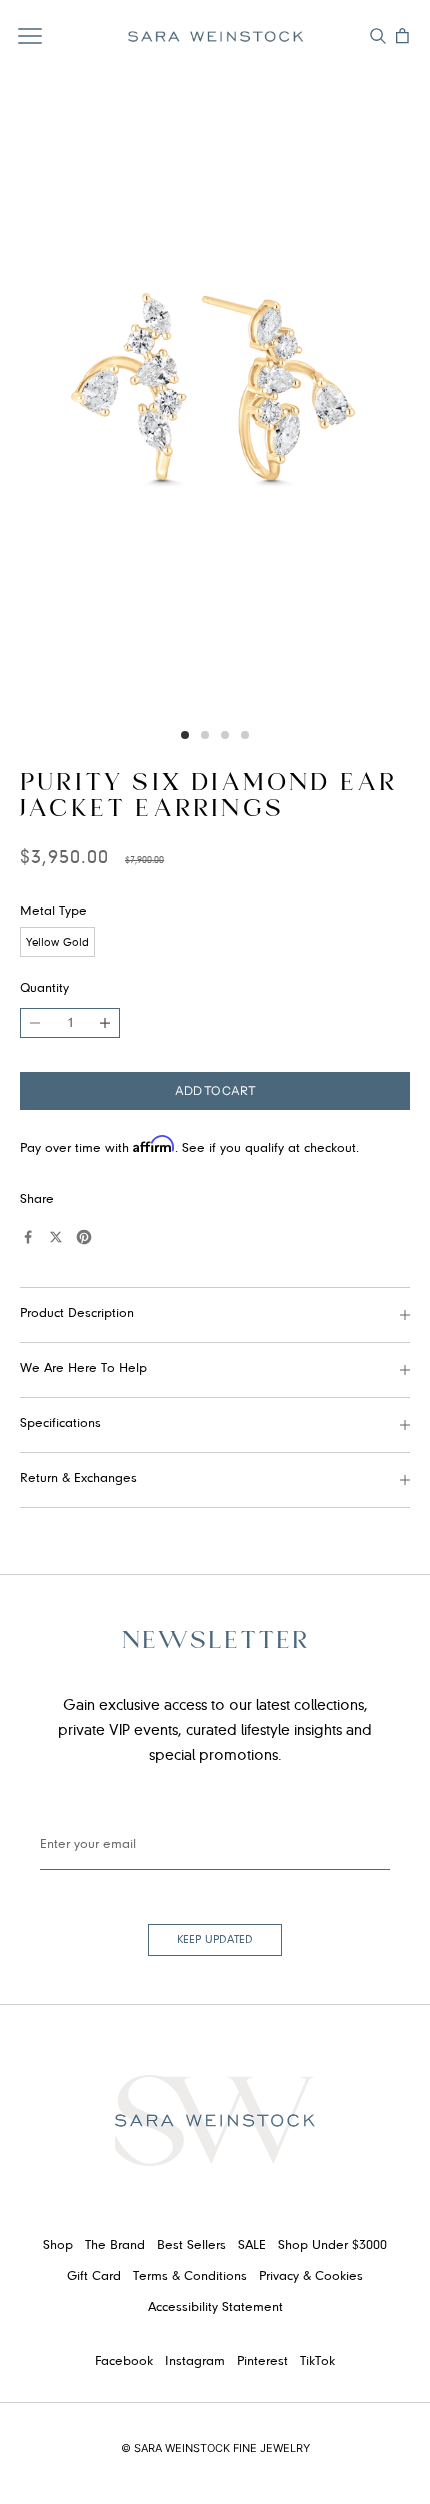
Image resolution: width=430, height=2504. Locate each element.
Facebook (124, 2362)
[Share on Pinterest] (84, 1237)
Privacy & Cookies (311, 2277)
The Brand (115, 2246)
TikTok (317, 2362)
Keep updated (215, 1940)
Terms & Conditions (190, 2277)
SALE (252, 2246)
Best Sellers (191, 2246)
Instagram (195, 2362)
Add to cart (215, 1090)
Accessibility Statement (215, 2308)
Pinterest (262, 2362)
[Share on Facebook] (28, 1237)
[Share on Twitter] (56, 1237)
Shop (58, 2246)
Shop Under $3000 (332, 2246)
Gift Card (94, 2277)
